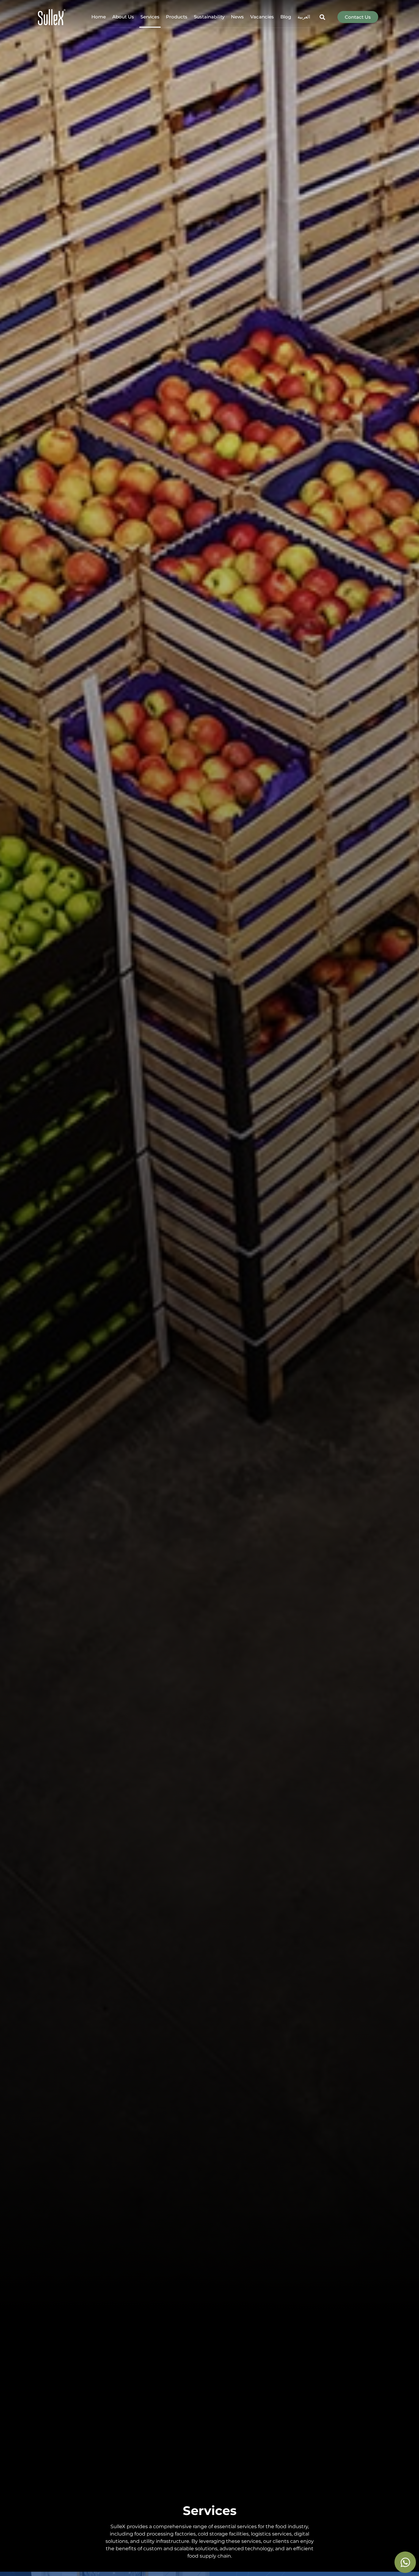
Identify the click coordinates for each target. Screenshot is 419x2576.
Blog (286, 17)
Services (150, 17)
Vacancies (262, 17)
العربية (304, 17)
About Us (123, 17)
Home (99, 17)
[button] (323, 17)
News (237, 17)
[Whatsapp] (405, 2562)
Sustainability (209, 17)
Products (177, 17)
